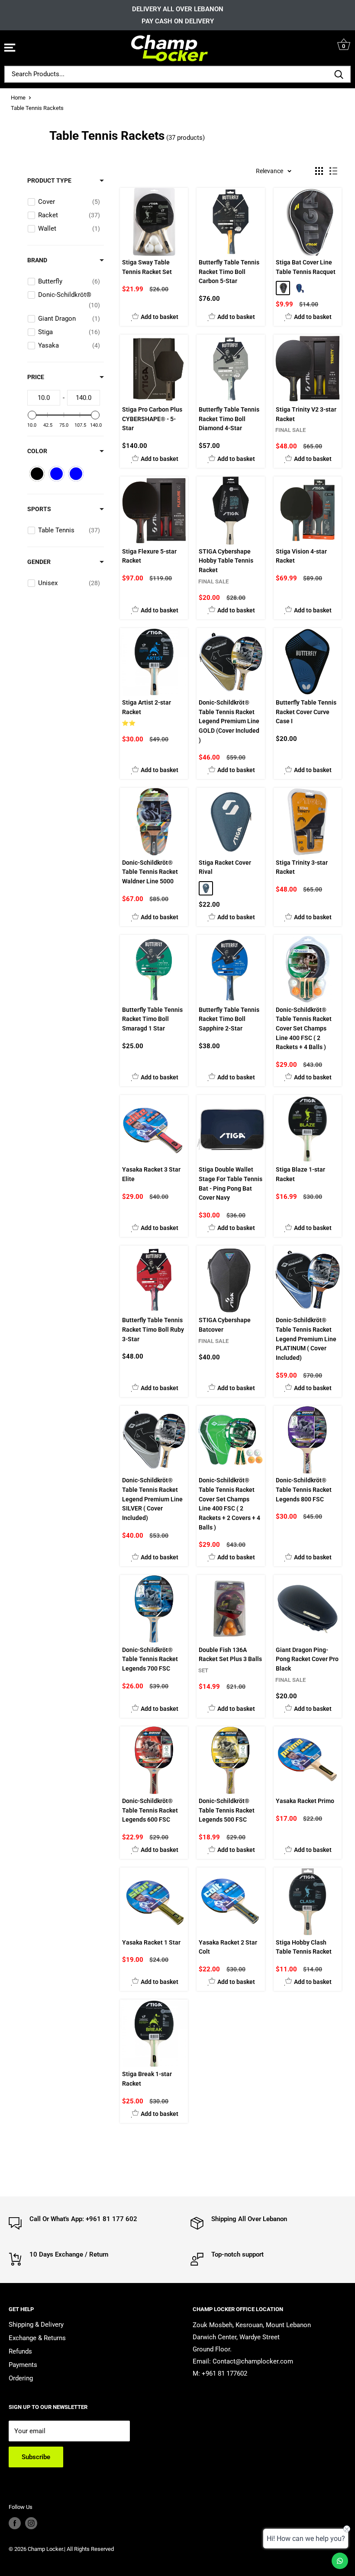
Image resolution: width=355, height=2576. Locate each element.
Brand (37, 260)
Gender (39, 562)
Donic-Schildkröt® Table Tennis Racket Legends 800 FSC (304, 1489)
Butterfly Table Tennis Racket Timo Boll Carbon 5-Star (229, 272)
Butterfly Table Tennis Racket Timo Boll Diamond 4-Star (229, 419)
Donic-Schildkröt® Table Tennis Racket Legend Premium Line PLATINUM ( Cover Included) (306, 1339)
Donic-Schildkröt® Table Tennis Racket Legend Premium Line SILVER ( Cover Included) (152, 1499)
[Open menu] (10, 48)
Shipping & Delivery (36, 2325)
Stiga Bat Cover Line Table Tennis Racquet (306, 267)
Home (18, 98)
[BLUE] (299, 288)
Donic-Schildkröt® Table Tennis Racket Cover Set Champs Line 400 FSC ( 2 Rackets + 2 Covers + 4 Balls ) (229, 1504)
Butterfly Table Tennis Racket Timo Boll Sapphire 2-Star (229, 1019)
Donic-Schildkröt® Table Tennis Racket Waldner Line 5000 (150, 872)
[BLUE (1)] (76, 474)
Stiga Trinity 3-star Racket (302, 867)
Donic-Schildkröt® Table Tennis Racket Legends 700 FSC (150, 1659)
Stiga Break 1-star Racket (147, 2079)
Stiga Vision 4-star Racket (301, 556)
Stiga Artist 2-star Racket (147, 707)
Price (36, 377)
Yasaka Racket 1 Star (151, 1942)
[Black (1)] (37, 474)
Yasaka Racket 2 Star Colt (228, 1947)
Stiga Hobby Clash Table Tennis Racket (304, 1947)
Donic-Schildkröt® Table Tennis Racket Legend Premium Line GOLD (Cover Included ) (229, 721)
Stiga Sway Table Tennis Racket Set (147, 267)
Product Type (49, 180)
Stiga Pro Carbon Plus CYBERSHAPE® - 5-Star (152, 419)
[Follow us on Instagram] (31, 2523)
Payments (23, 2365)
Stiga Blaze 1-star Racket (300, 1174)
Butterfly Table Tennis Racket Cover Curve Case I (306, 712)
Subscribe (36, 2457)
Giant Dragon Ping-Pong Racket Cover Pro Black (307, 1659)
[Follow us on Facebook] (15, 2523)
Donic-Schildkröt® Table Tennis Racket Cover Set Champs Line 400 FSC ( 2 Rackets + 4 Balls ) (304, 1029)
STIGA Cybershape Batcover (225, 1325)
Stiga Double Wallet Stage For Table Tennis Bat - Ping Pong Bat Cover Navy (231, 1183)
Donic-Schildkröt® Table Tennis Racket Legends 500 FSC (227, 1810)
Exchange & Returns (37, 2338)
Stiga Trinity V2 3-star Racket (306, 414)
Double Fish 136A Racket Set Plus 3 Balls (230, 1655)
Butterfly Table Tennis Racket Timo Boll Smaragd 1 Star (152, 1019)
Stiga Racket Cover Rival (225, 867)
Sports (39, 509)
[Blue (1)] (56, 474)
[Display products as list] (333, 171)
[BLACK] (283, 288)
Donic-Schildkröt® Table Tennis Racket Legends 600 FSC (150, 1810)
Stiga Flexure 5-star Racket (149, 556)
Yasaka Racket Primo (305, 1801)
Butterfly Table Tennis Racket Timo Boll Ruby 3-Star (153, 1329)
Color (37, 451)
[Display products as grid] (319, 171)
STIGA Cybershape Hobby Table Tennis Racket (226, 561)
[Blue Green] (206, 888)
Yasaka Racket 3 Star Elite (151, 1174)
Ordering (21, 2378)
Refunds (20, 2351)
